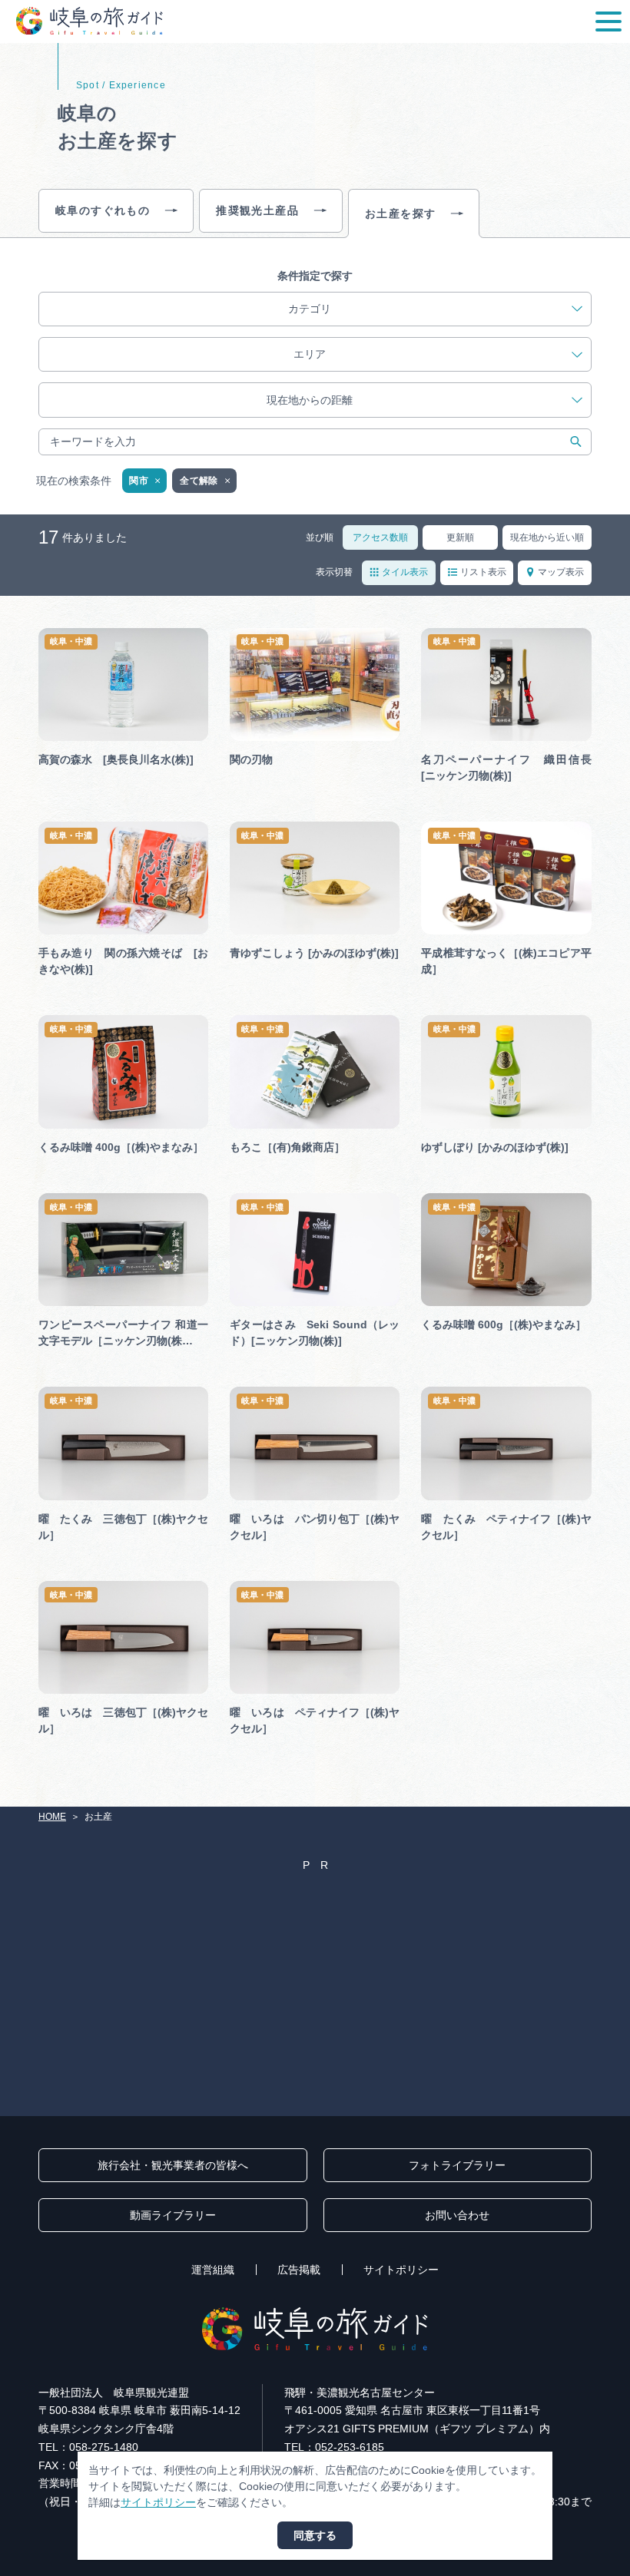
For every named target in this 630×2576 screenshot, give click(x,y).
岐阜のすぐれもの (103, 210)
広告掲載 (299, 2270)
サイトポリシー (401, 2270)
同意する (315, 2535)
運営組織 (213, 2270)
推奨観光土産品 (257, 210)
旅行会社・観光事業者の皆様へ (173, 2165)
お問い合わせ (457, 2215)
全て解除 (199, 481)
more (51, 634)
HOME (52, 1817)
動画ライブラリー (173, 2215)
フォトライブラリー (457, 2165)
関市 (139, 481)
